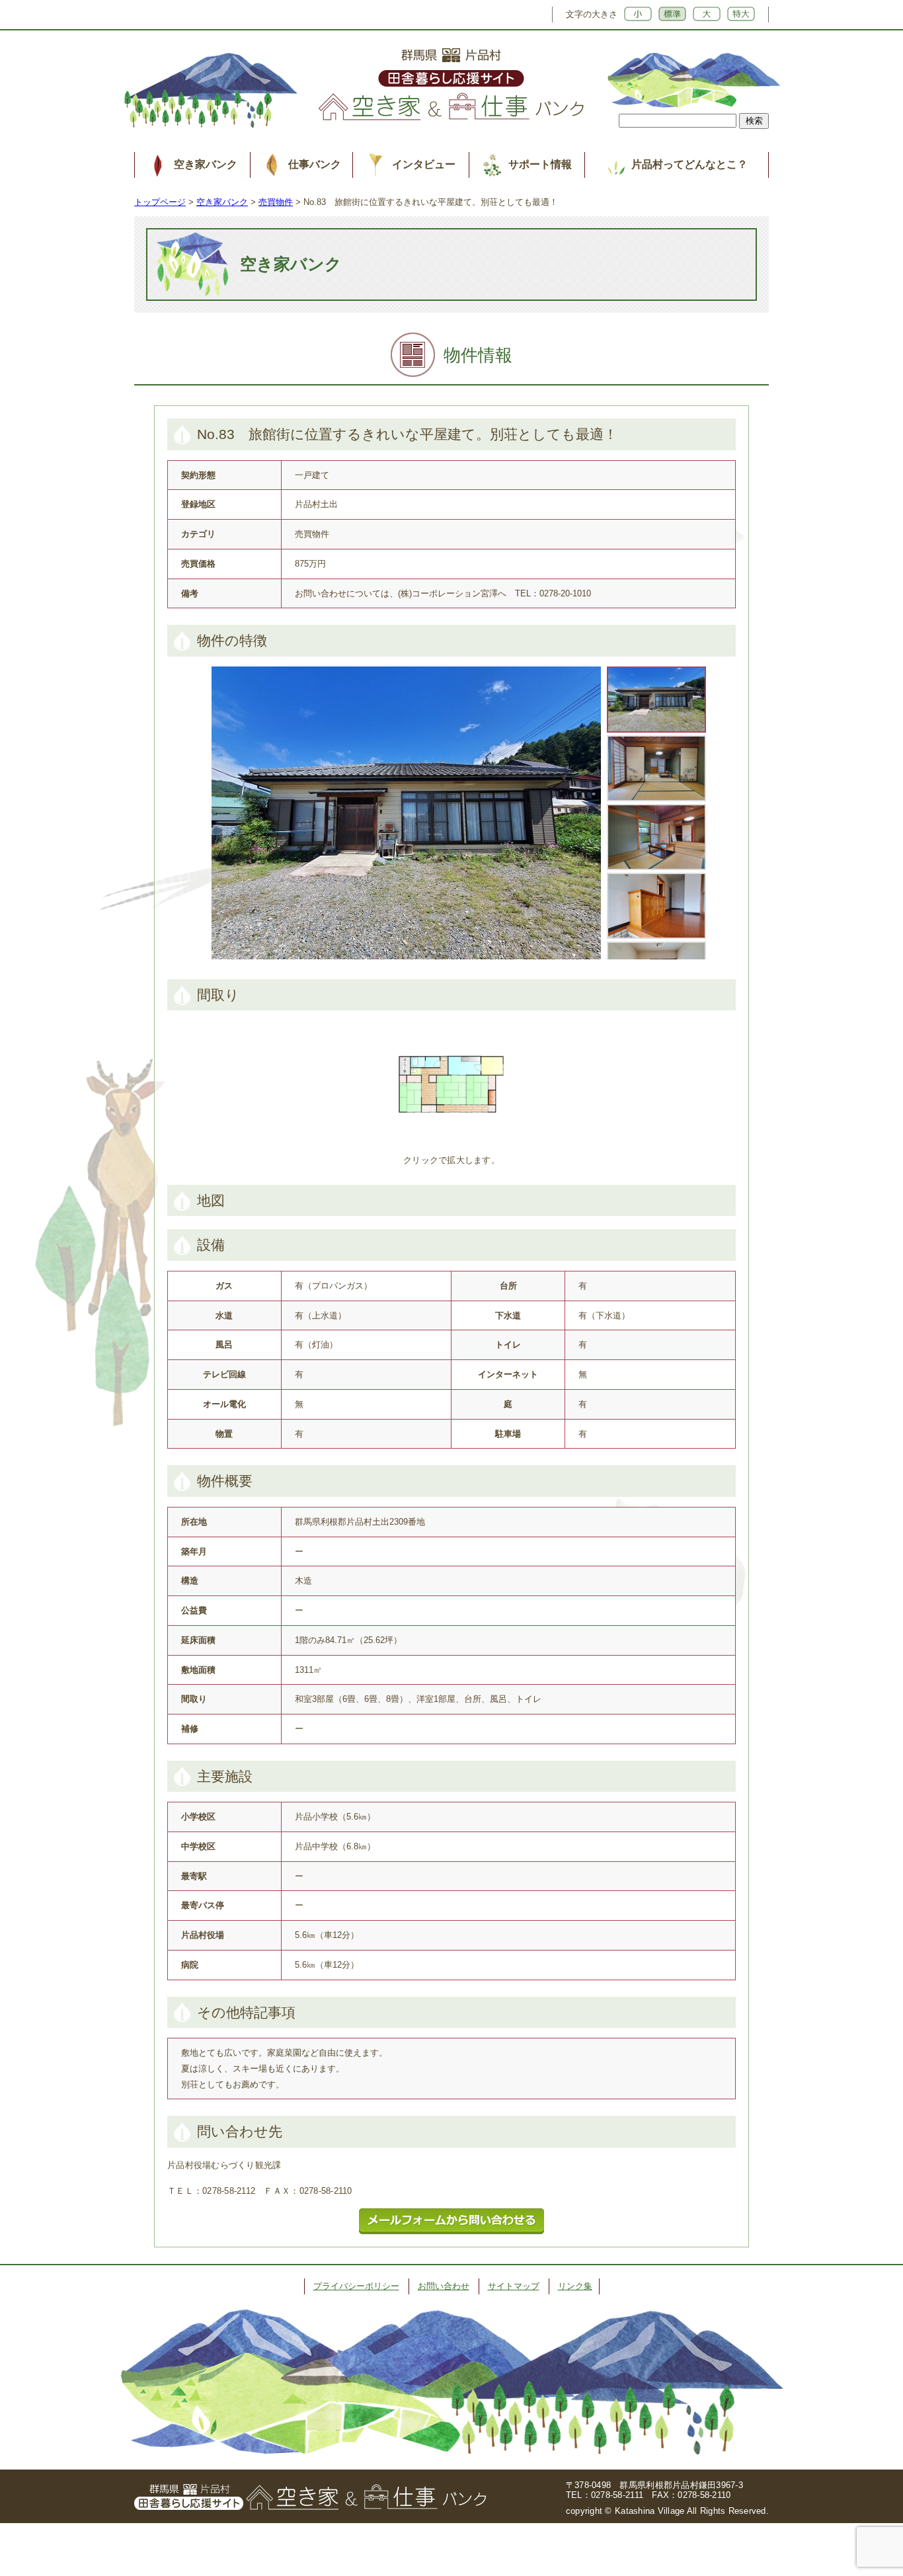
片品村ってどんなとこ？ (689, 164)
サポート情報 (540, 164)
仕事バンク (315, 164)
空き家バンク (206, 164)
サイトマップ (514, 2286)
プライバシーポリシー (356, 2286)
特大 (741, 14)
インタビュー (424, 164)
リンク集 (575, 2286)
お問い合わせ (444, 2286)
